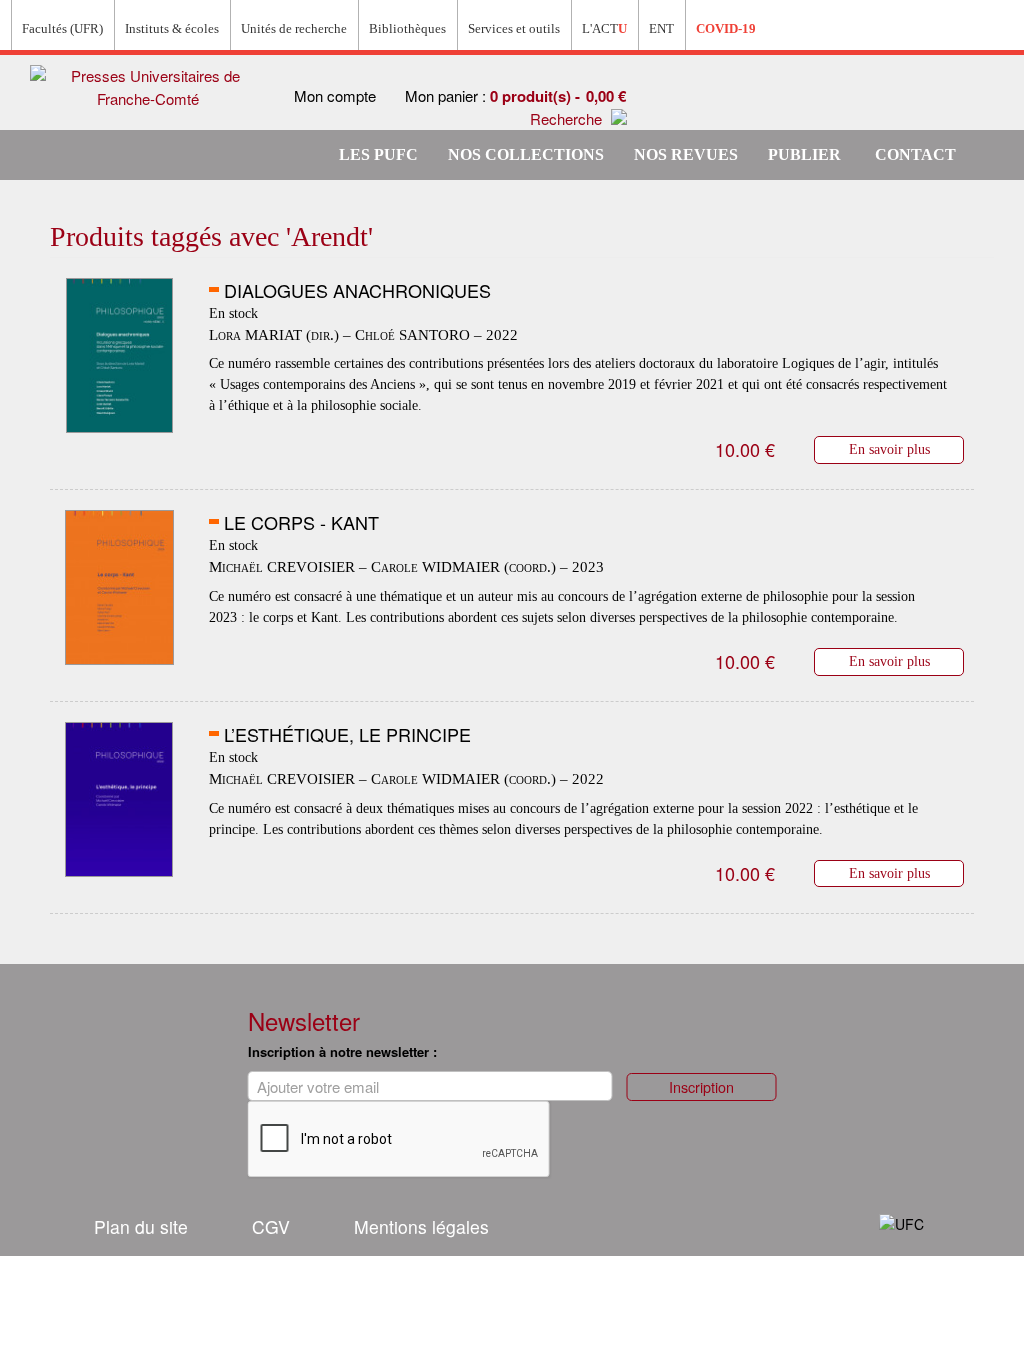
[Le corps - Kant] (119, 588)
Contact (915, 154)
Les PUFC (378, 154)
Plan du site (141, 1226)
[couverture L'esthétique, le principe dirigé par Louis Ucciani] (119, 800)
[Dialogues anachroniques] (119, 356)
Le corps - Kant (301, 522)
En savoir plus (889, 449)
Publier (804, 154)
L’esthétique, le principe (347, 734)
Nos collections (526, 154)
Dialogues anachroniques (357, 290)
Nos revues (686, 154)
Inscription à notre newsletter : (342, 1051)
